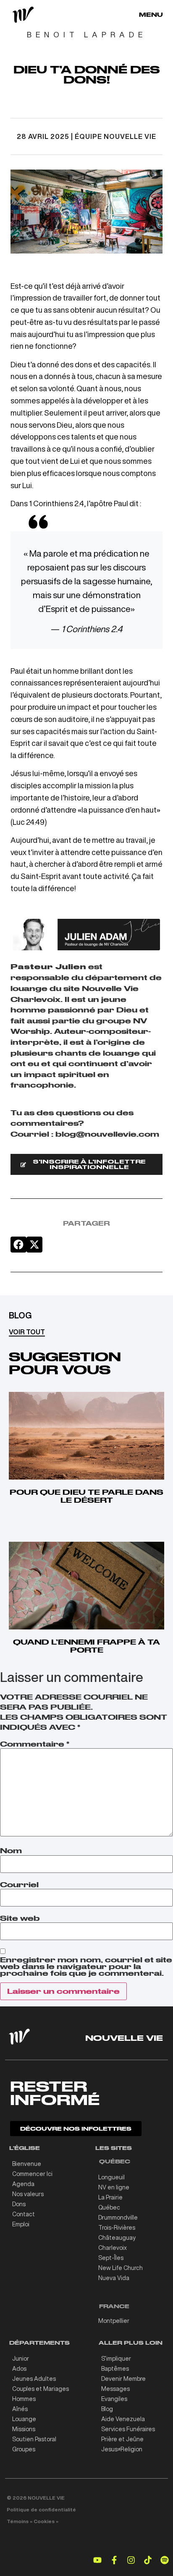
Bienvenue (27, 2164)
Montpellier (114, 2321)
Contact (24, 2214)
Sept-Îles (111, 2258)
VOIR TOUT (27, 1332)
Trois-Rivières (117, 2228)
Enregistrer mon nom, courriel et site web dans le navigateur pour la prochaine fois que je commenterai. (86, 1967)
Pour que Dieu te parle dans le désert (86, 1496)
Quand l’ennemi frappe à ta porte (86, 1646)
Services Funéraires (128, 2429)
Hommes (24, 2399)
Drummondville (118, 2218)
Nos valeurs (28, 2194)
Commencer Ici (32, 2174)
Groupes (24, 2449)
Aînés (20, 2409)
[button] (18, 1245)
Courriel (19, 1885)
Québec (109, 2207)
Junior (21, 2359)
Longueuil (111, 2177)
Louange (24, 2419)
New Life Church (121, 2268)
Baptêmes (115, 2369)
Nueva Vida (114, 2278)
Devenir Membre (123, 2379)
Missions (24, 2429)
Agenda (23, 2184)
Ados (19, 2369)
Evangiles (114, 2399)
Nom (11, 1851)
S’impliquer (116, 2359)
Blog (107, 2409)
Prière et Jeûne (122, 2439)
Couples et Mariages (41, 2389)
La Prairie (110, 2197)
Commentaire (35, 1744)
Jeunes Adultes (34, 2379)
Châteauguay (117, 2238)
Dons (19, 2204)
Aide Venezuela (123, 2419)
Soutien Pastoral (34, 2439)
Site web (20, 1918)
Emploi (21, 2224)
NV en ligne (114, 2187)
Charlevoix (113, 2248)
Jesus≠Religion (122, 2449)
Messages (115, 2389)
